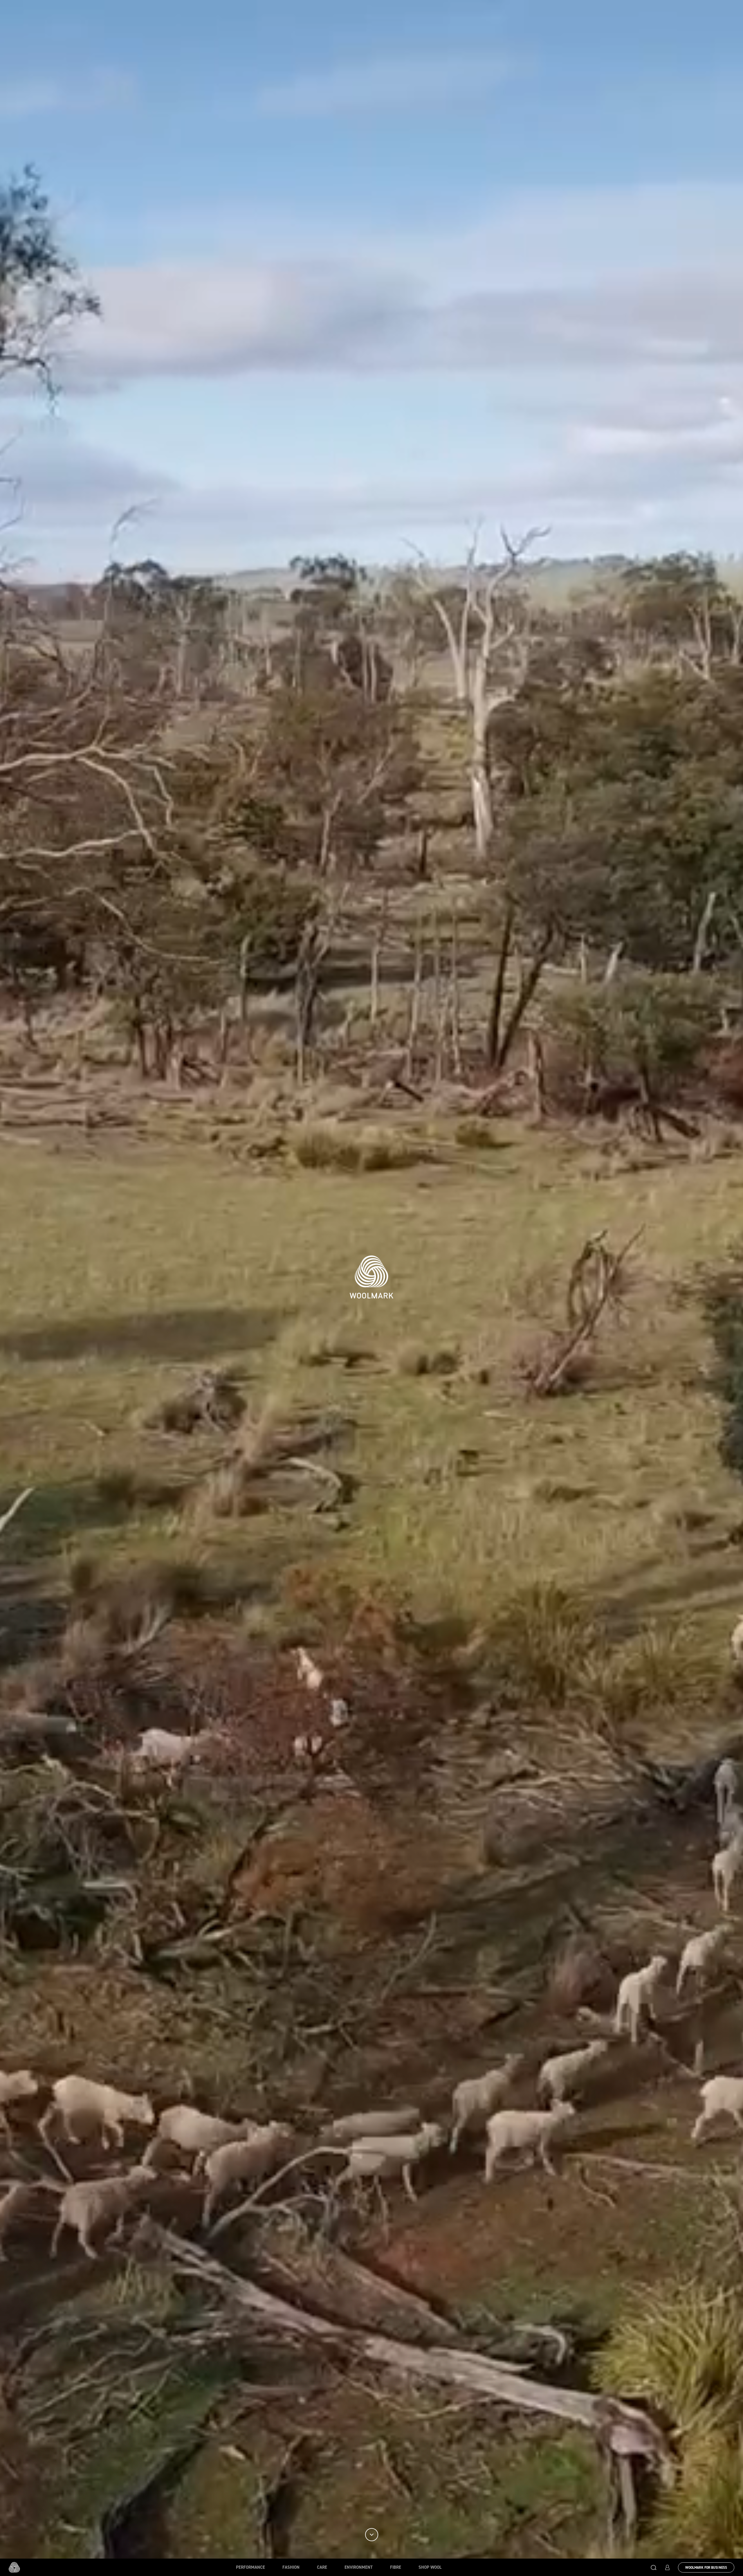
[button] (654, 2567)
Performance (250, 2567)
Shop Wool (430, 2567)
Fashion (291, 2567)
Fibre (396, 2567)
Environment (359, 2567)
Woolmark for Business (706, 2568)
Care (322, 2567)
